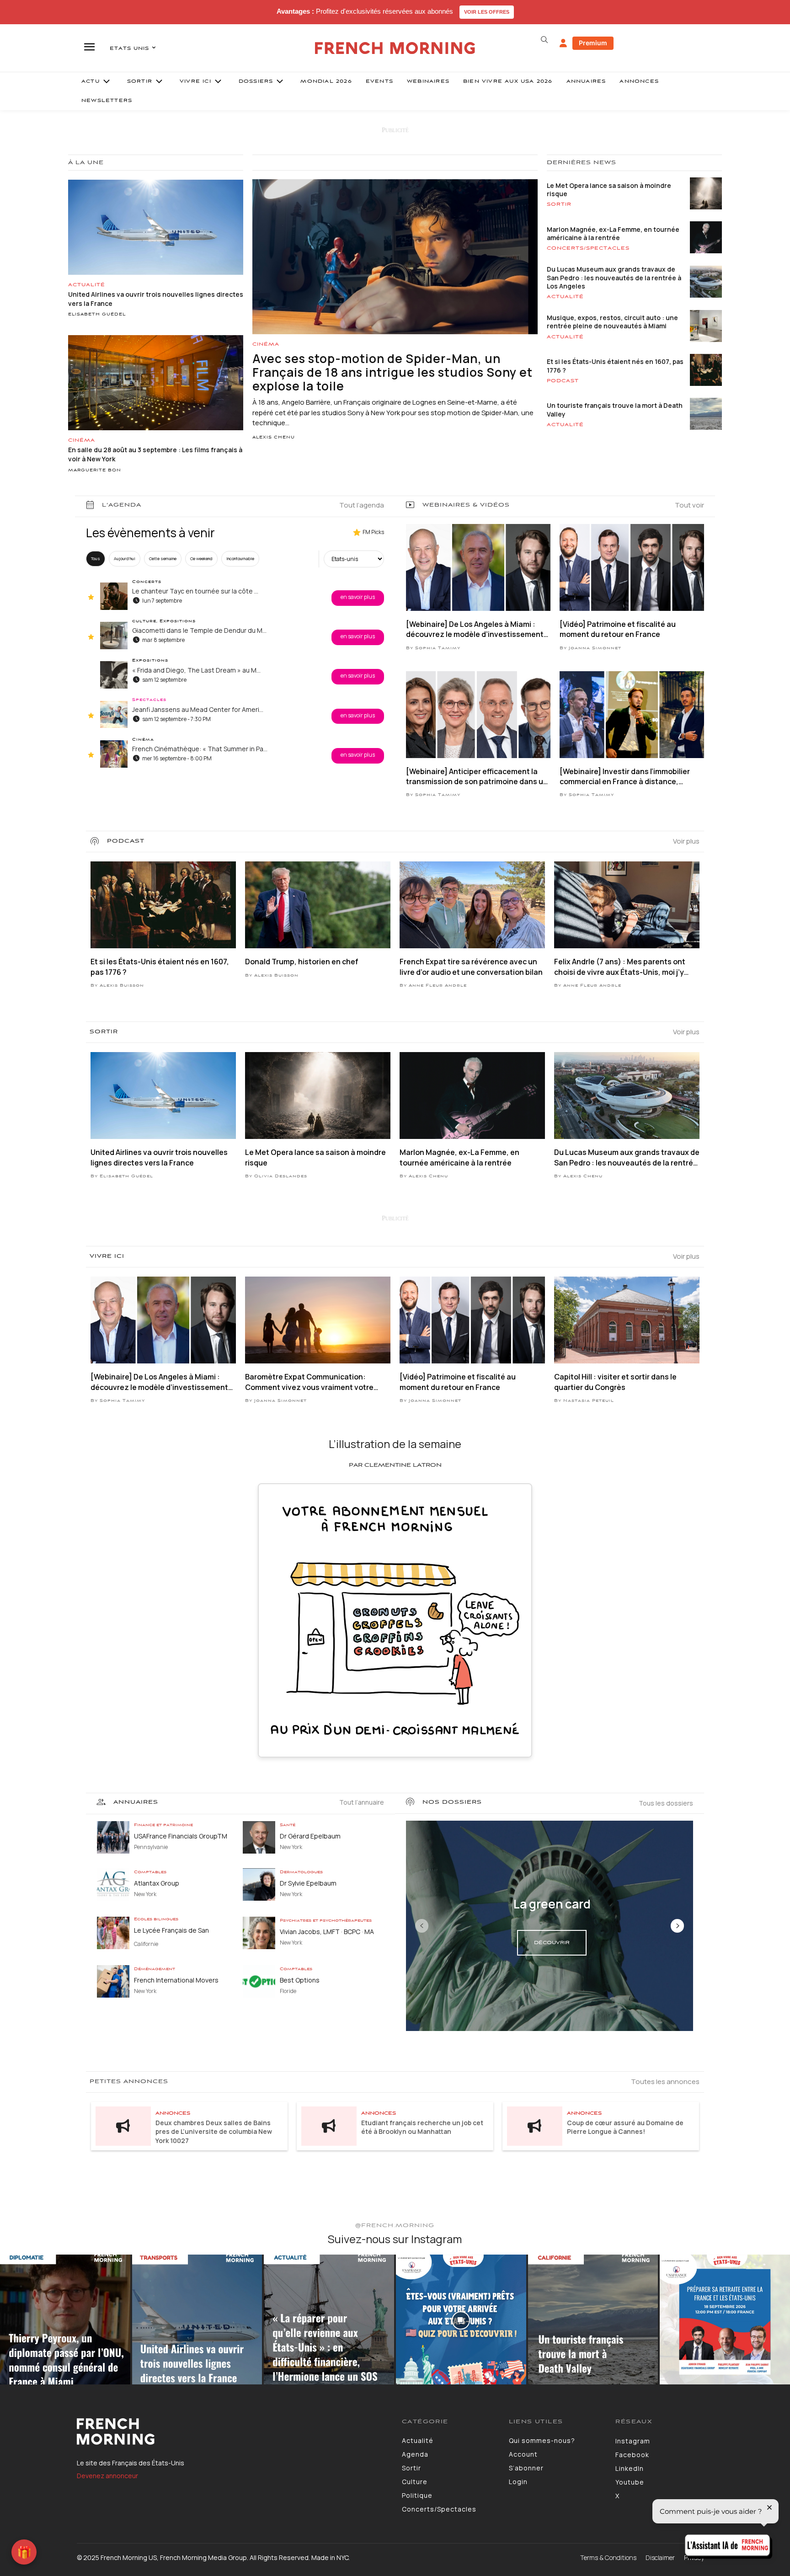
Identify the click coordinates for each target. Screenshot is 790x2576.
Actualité (87, 285)
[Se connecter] (563, 43)
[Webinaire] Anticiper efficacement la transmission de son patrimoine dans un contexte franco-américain (477, 777)
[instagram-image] (65, 2320)
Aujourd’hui (125, 558)
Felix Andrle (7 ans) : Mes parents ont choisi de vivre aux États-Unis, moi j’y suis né (620, 967)
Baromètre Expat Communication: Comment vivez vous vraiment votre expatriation (309, 1382)
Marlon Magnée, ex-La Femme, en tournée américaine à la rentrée (613, 233)
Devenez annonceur (107, 2476)
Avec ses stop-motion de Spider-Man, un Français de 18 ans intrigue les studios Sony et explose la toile (392, 372)
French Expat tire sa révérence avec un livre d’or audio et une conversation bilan (471, 967)
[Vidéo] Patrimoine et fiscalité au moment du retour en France (618, 629)
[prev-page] (422, 1926)
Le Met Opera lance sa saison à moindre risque (609, 190)
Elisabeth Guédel (97, 315)
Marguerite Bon (95, 470)
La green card (552, 1904)
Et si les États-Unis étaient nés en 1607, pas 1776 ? (615, 366)
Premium (593, 43)
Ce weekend (201, 558)
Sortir (559, 204)
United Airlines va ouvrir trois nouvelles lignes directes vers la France (159, 1157)
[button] (544, 40)
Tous (96, 558)
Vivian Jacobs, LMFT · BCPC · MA (327, 1932)
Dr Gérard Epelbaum (310, 1836)
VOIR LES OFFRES (487, 12)
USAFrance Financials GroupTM (181, 1836)
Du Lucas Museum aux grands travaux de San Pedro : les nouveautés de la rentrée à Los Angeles (614, 277)
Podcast (563, 381)
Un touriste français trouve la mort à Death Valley (615, 409)
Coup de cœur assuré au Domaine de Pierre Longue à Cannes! (625, 2127)
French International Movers (176, 1980)
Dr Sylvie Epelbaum (308, 1883)
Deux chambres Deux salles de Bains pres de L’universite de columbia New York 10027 (214, 2132)
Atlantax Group (157, 1883)
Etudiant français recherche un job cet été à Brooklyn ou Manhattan (422, 2127)
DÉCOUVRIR (552, 1943)
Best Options (300, 1980)
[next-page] (677, 1926)
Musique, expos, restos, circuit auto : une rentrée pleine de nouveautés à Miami (612, 322)
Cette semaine (163, 558)
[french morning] (395, 48)
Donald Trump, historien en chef (302, 962)
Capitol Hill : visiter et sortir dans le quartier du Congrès (615, 1382)
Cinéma (82, 440)
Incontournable (240, 558)
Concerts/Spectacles (588, 248)
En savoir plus (358, 597)
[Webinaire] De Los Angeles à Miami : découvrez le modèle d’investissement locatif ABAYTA (475, 629)
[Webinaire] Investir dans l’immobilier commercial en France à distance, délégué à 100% (625, 777)
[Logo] (232, 2432)
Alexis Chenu (274, 438)
